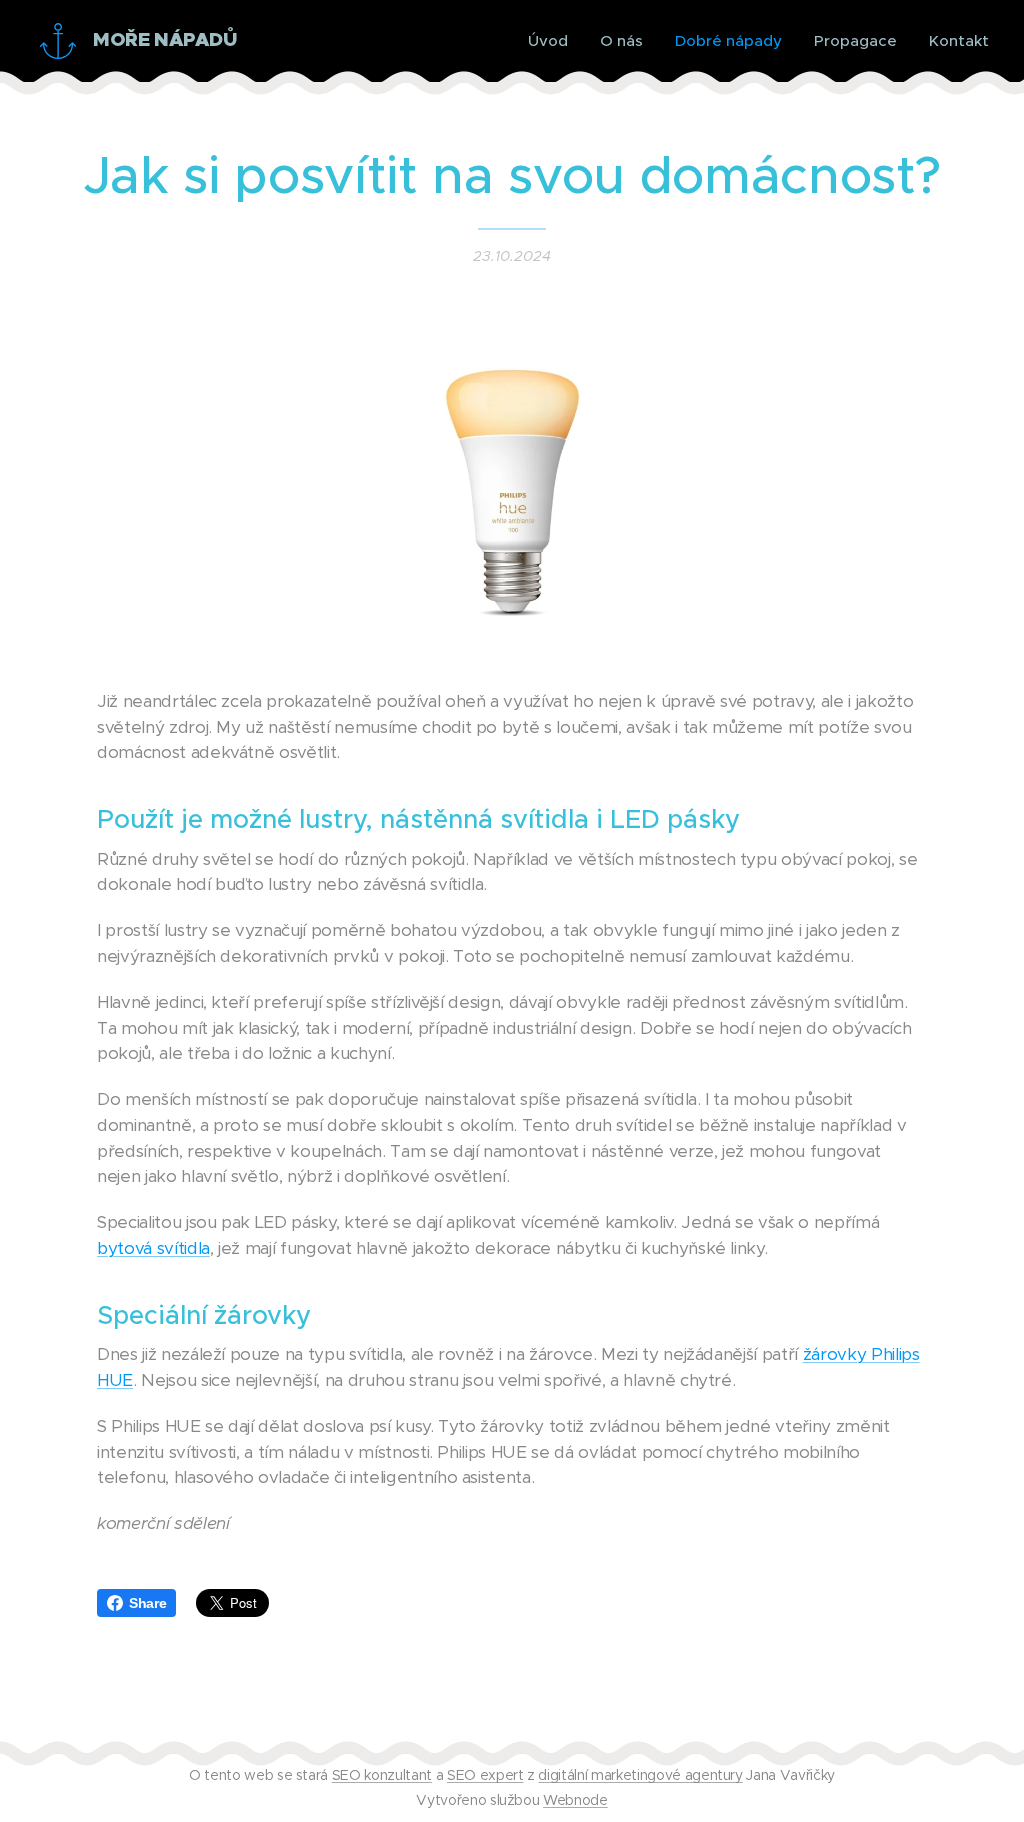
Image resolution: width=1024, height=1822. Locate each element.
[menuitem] (553, 41)
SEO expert (485, 1775)
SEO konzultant (382, 1775)
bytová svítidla (153, 1248)
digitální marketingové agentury (640, 1775)
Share (147, 1603)
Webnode (575, 1800)
